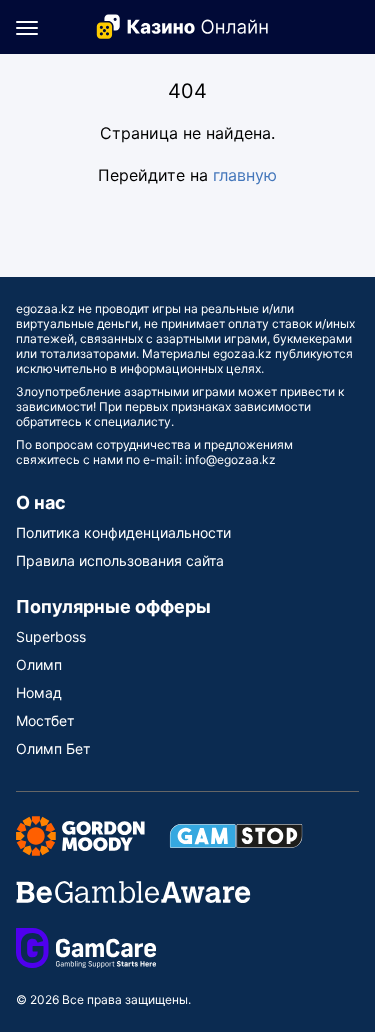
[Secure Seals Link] (80, 834)
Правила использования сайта (120, 560)
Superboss (51, 636)
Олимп (39, 664)
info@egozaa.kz (230, 459)
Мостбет (45, 720)
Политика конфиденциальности (123, 532)
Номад (39, 692)
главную (245, 175)
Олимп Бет (53, 748)
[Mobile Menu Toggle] (27, 27)
